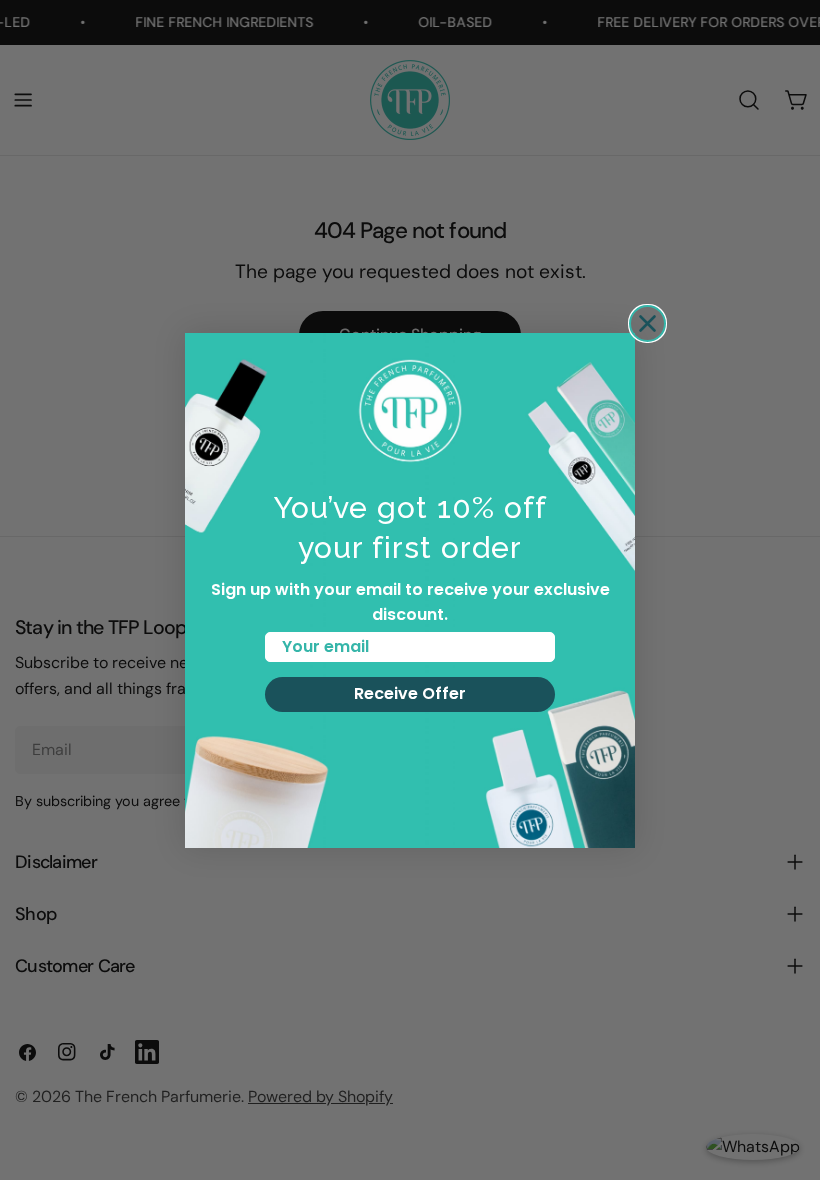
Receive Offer (410, 693)
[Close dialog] (647, 323)
